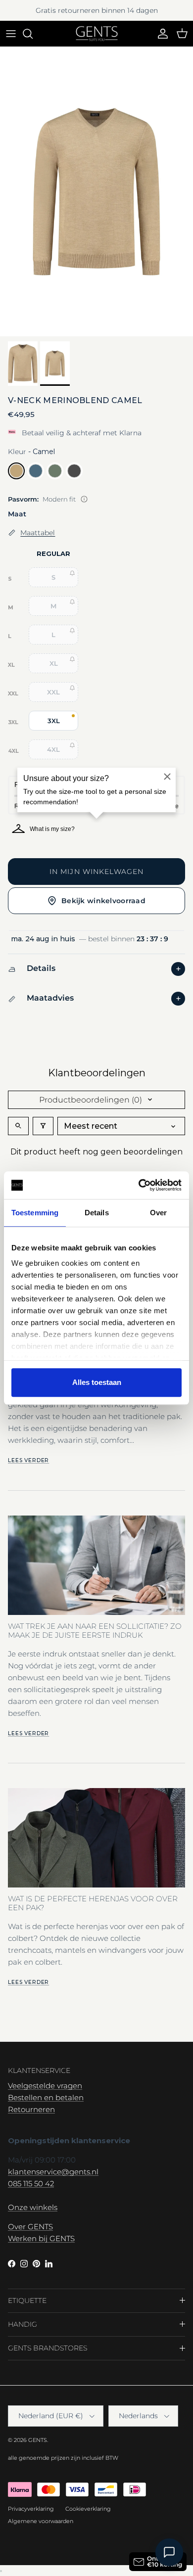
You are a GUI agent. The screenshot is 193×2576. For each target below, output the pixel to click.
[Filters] (43, 1126)
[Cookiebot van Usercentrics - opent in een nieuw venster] (139, 1185)
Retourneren (31, 2109)
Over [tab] (158, 1213)
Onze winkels (33, 2207)
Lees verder (28, 1460)
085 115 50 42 (31, 2184)
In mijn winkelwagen (96, 872)
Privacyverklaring (31, 2509)
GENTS (38, 2440)
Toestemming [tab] (35, 1213)
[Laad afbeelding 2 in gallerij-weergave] (96, 192)
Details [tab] (97, 1213)
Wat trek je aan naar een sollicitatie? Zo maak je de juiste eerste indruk (95, 1631)
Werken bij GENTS (41, 2238)
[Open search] (18, 1126)
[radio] (16, 471)
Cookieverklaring (88, 2509)
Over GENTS (30, 2227)
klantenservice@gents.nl (53, 2172)
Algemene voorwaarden (41, 2521)
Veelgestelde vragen (45, 2086)
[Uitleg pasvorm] (84, 499)
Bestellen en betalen (46, 2097)
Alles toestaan (97, 1382)
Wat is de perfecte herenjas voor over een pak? (93, 1903)
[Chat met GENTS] (169, 2552)
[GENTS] (97, 34)
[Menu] (11, 34)
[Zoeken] (33, 34)
